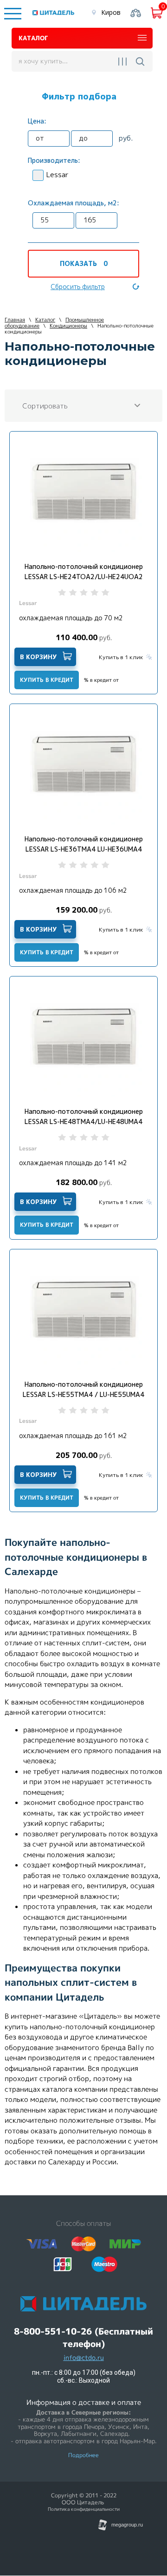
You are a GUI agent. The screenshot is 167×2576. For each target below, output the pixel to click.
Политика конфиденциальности (84, 2509)
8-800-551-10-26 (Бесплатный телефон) (83, 2338)
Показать (84, 263)
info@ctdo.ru (84, 2358)
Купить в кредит (47, 680)
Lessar (58, 175)
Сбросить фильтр (78, 287)
